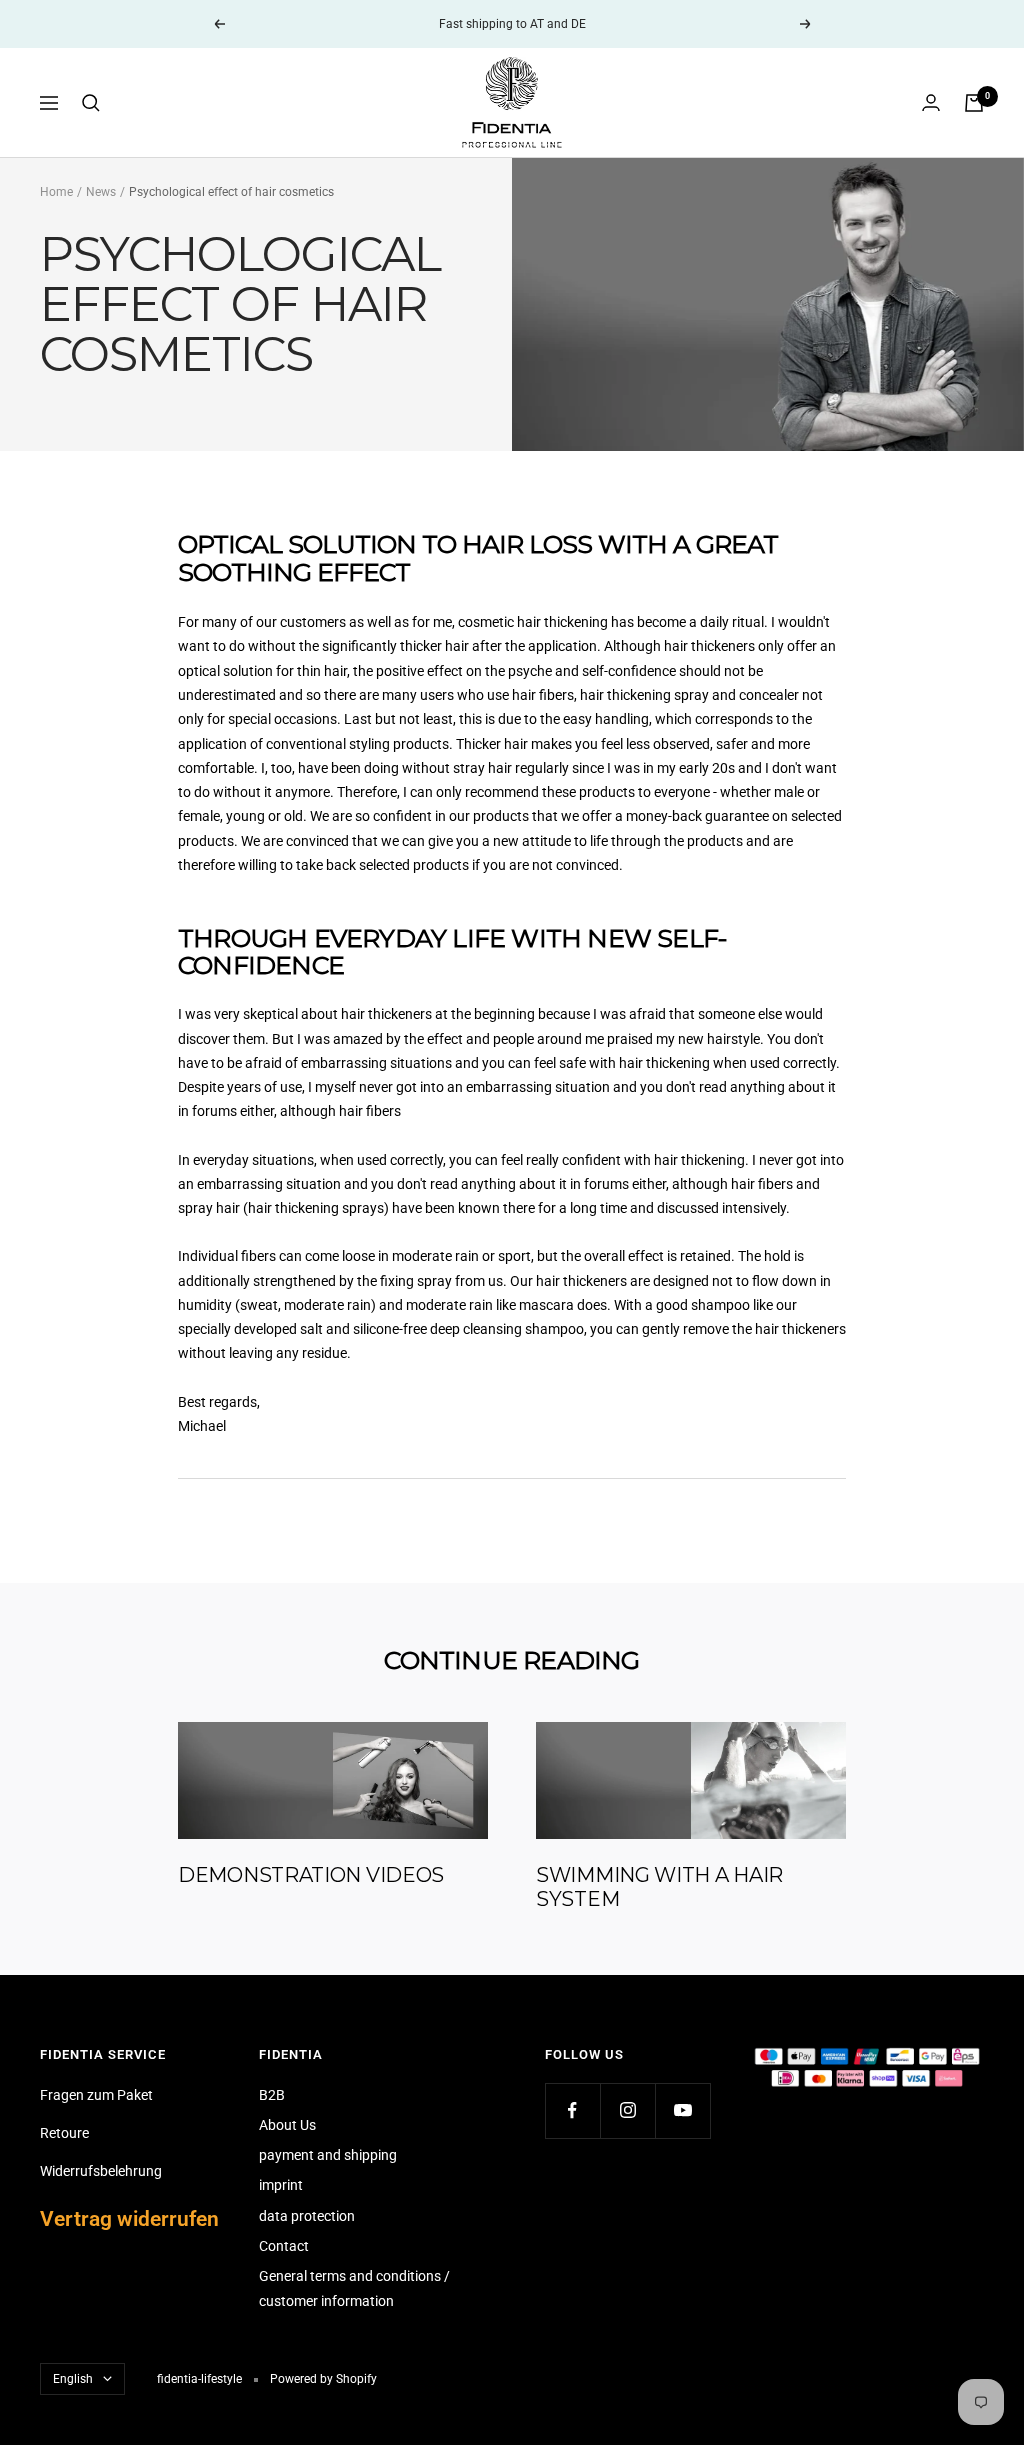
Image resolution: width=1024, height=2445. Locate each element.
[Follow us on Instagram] (627, 2110)
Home (56, 192)
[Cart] (974, 103)
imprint (281, 2185)
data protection (307, 2216)
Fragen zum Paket (96, 2095)
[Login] (931, 102)
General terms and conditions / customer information (354, 2288)
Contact (284, 2246)
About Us (287, 2125)
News (101, 192)
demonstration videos (311, 1875)
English (73, 2379)
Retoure (64, 2133)
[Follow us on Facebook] (572, 2110)
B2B (272, 2095)
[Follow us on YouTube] (682, 2110)
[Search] (91, 103)
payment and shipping (328, 2155)
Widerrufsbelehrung (101, 2171)
